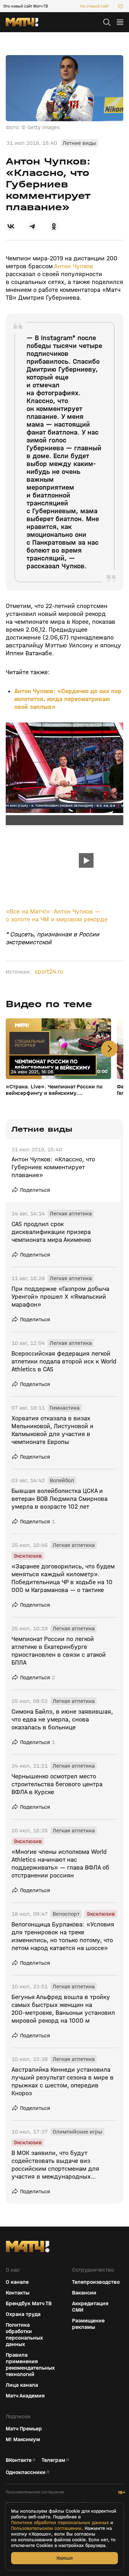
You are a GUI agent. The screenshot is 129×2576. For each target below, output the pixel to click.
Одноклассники (26, 2472)
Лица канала (22, 2385)
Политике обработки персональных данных (60, 2523)
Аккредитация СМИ (90, 2307)
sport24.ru (49, 972)
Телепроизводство (96, 2282)
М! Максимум (23, 2439)
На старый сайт (95, 6)
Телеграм (53, 2460)
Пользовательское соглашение (35, 2492)
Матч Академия (25, 2396)
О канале (17, 2282)
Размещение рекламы (88, 2324)
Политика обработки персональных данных (24, 2335)
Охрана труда (23, 2314)
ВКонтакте (19, 2460)
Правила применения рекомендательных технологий (30, 2365)
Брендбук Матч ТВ (29, 2303)
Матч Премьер (24, 2429)
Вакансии (84, 2293)
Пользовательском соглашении (46, 2528)
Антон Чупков (74, 266)
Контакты (18, 2293)
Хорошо (64, 2558)
